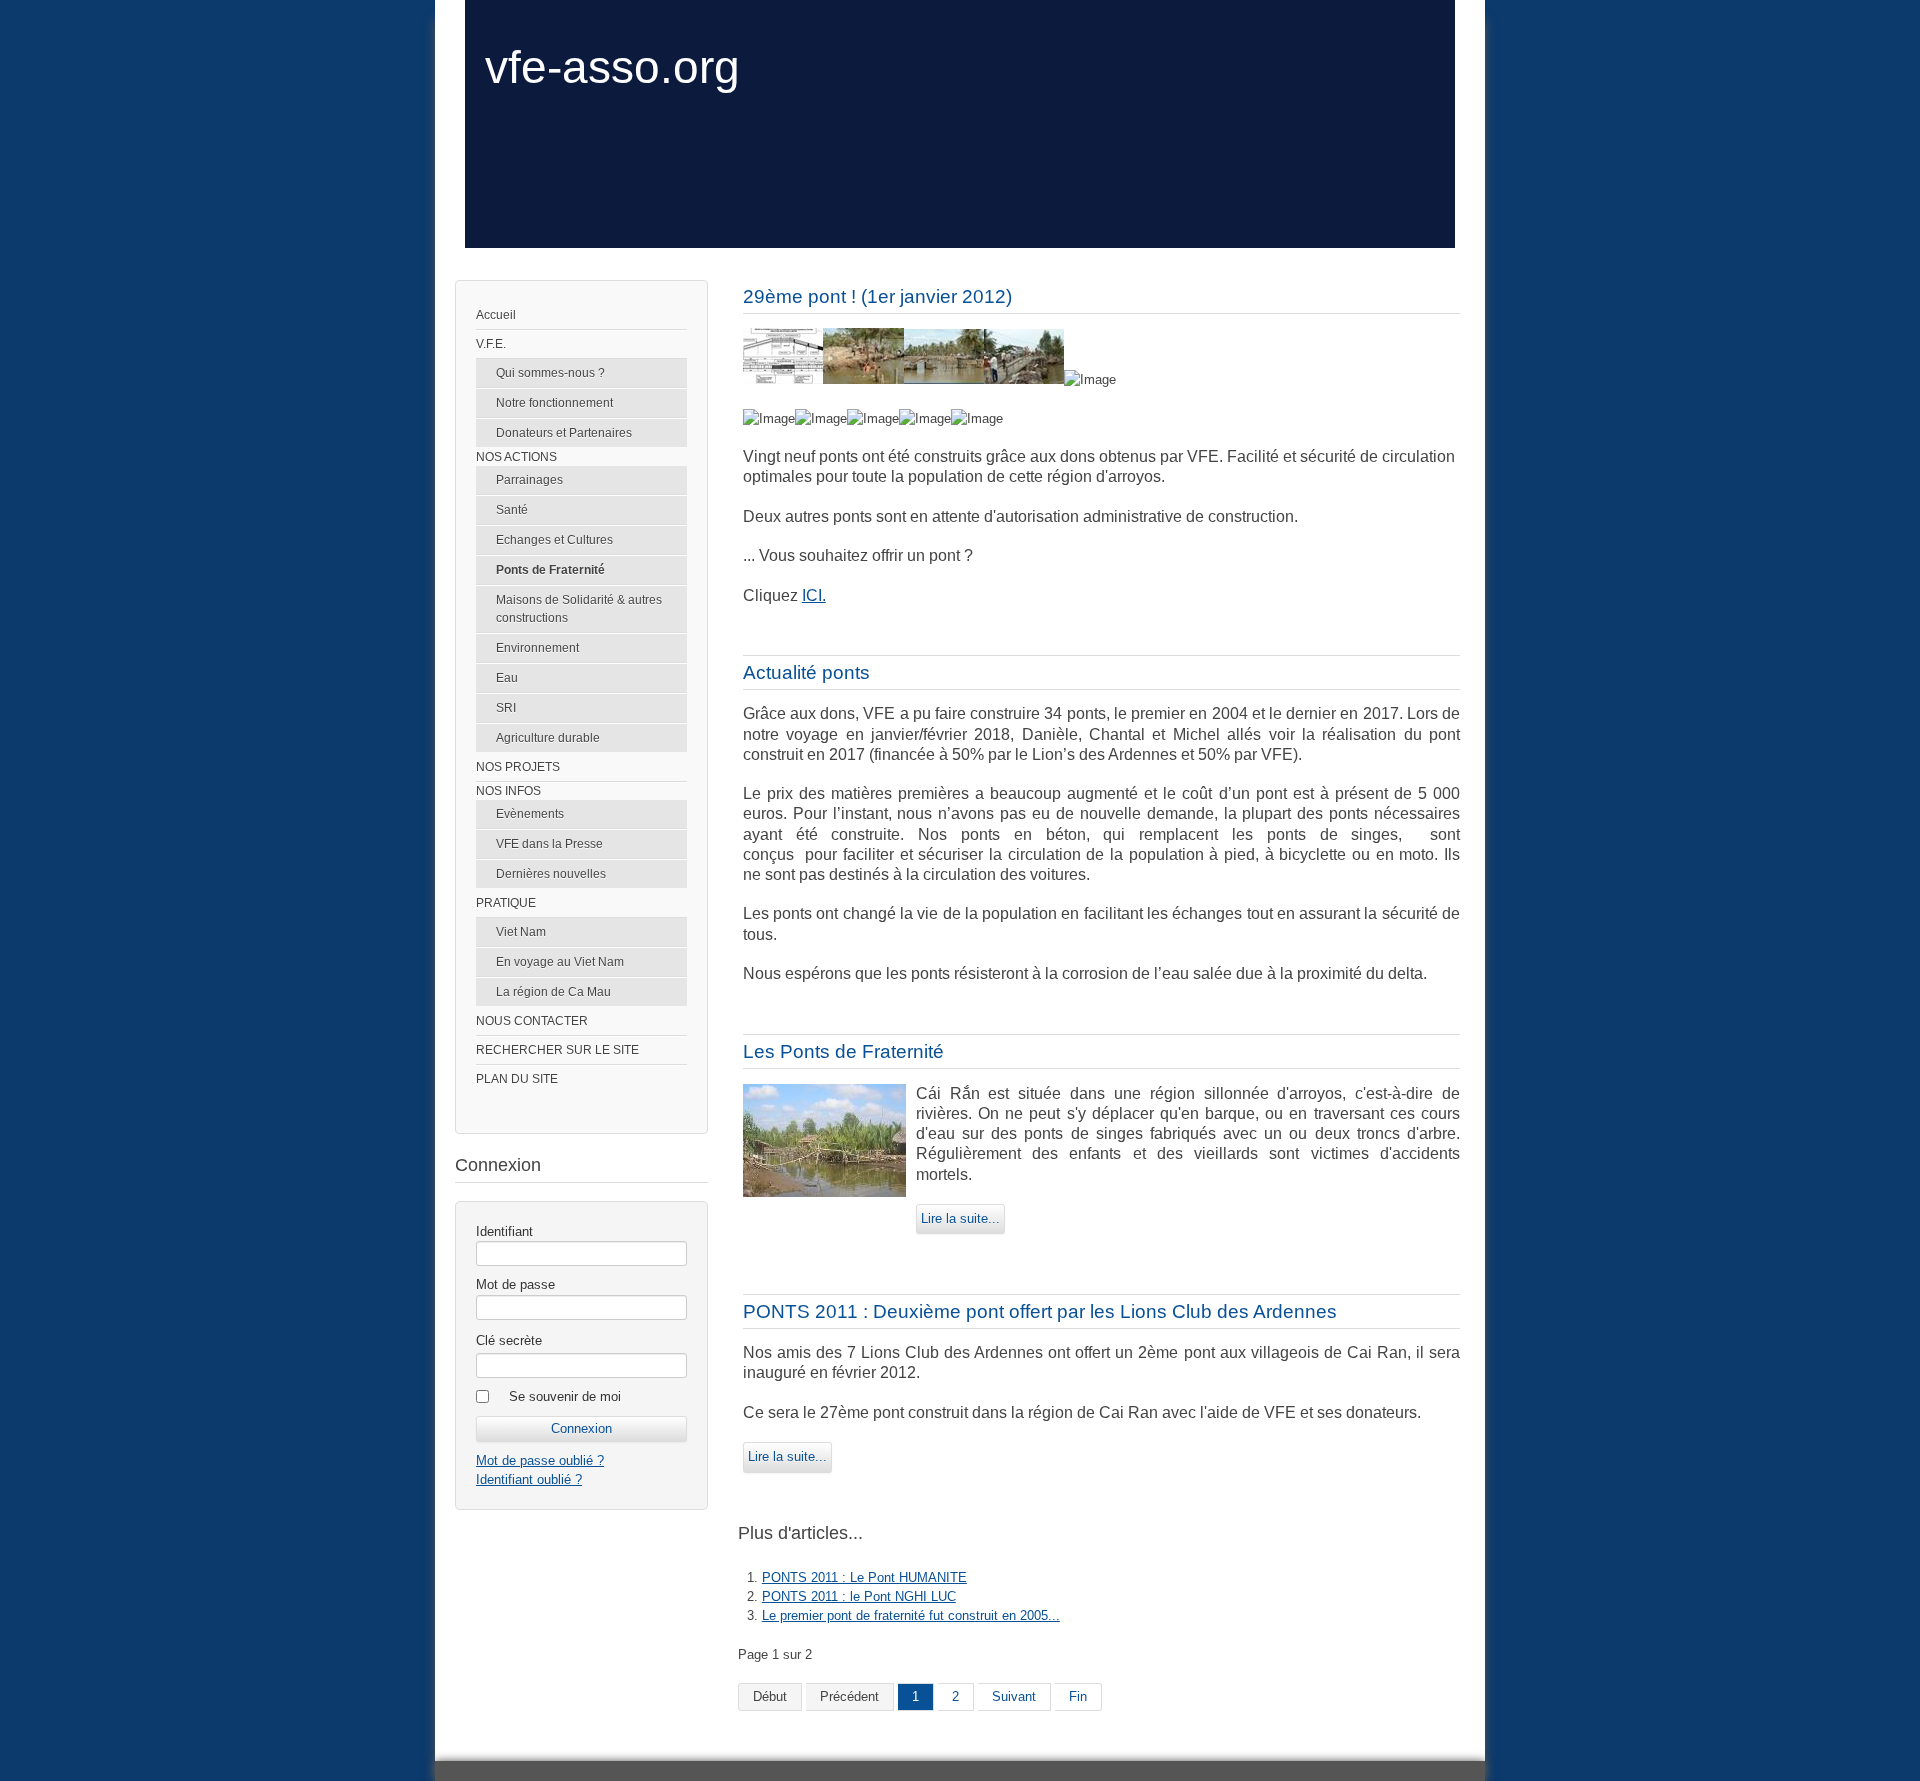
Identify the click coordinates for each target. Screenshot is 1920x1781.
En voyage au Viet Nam (560, 962)
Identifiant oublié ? (529, 1479)
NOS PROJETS (518, 767)
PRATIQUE (506, 903)
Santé (512, 510)
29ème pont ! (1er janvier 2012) (877, 296)
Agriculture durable (548, 738)
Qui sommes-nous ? (550, 373)
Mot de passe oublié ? (540, 1460)
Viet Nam (521, 932)
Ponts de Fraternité (550, 570)
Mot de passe (515, 1284)
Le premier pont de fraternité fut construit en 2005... (911, 1615)
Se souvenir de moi (565, 1396)
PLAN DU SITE (517, 1079)
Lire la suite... (960, 1218)
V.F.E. (491, 344)
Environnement (537, 648)
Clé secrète (509, 1340)
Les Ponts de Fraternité (843, 1051)
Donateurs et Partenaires (564, 433)
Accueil (496, 315)
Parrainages (529, 480)
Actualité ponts (806, 672)
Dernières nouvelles (551, 874)
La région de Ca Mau (553, 992)
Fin (1078, 1696)
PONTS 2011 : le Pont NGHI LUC (859, 1596)
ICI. (814, 595)
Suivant (1014, 1696)
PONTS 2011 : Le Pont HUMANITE (864, 1577)
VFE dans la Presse (549, 844)
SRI (506, 708)
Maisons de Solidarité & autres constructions (579, 609)
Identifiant (504, 1231)
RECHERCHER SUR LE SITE (557, 1050)
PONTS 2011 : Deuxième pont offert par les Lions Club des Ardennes (1040, 1311)
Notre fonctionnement (554, 403)
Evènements (530, 814)
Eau (507, 678)
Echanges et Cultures (554, 540)
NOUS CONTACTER (532, 1021)
